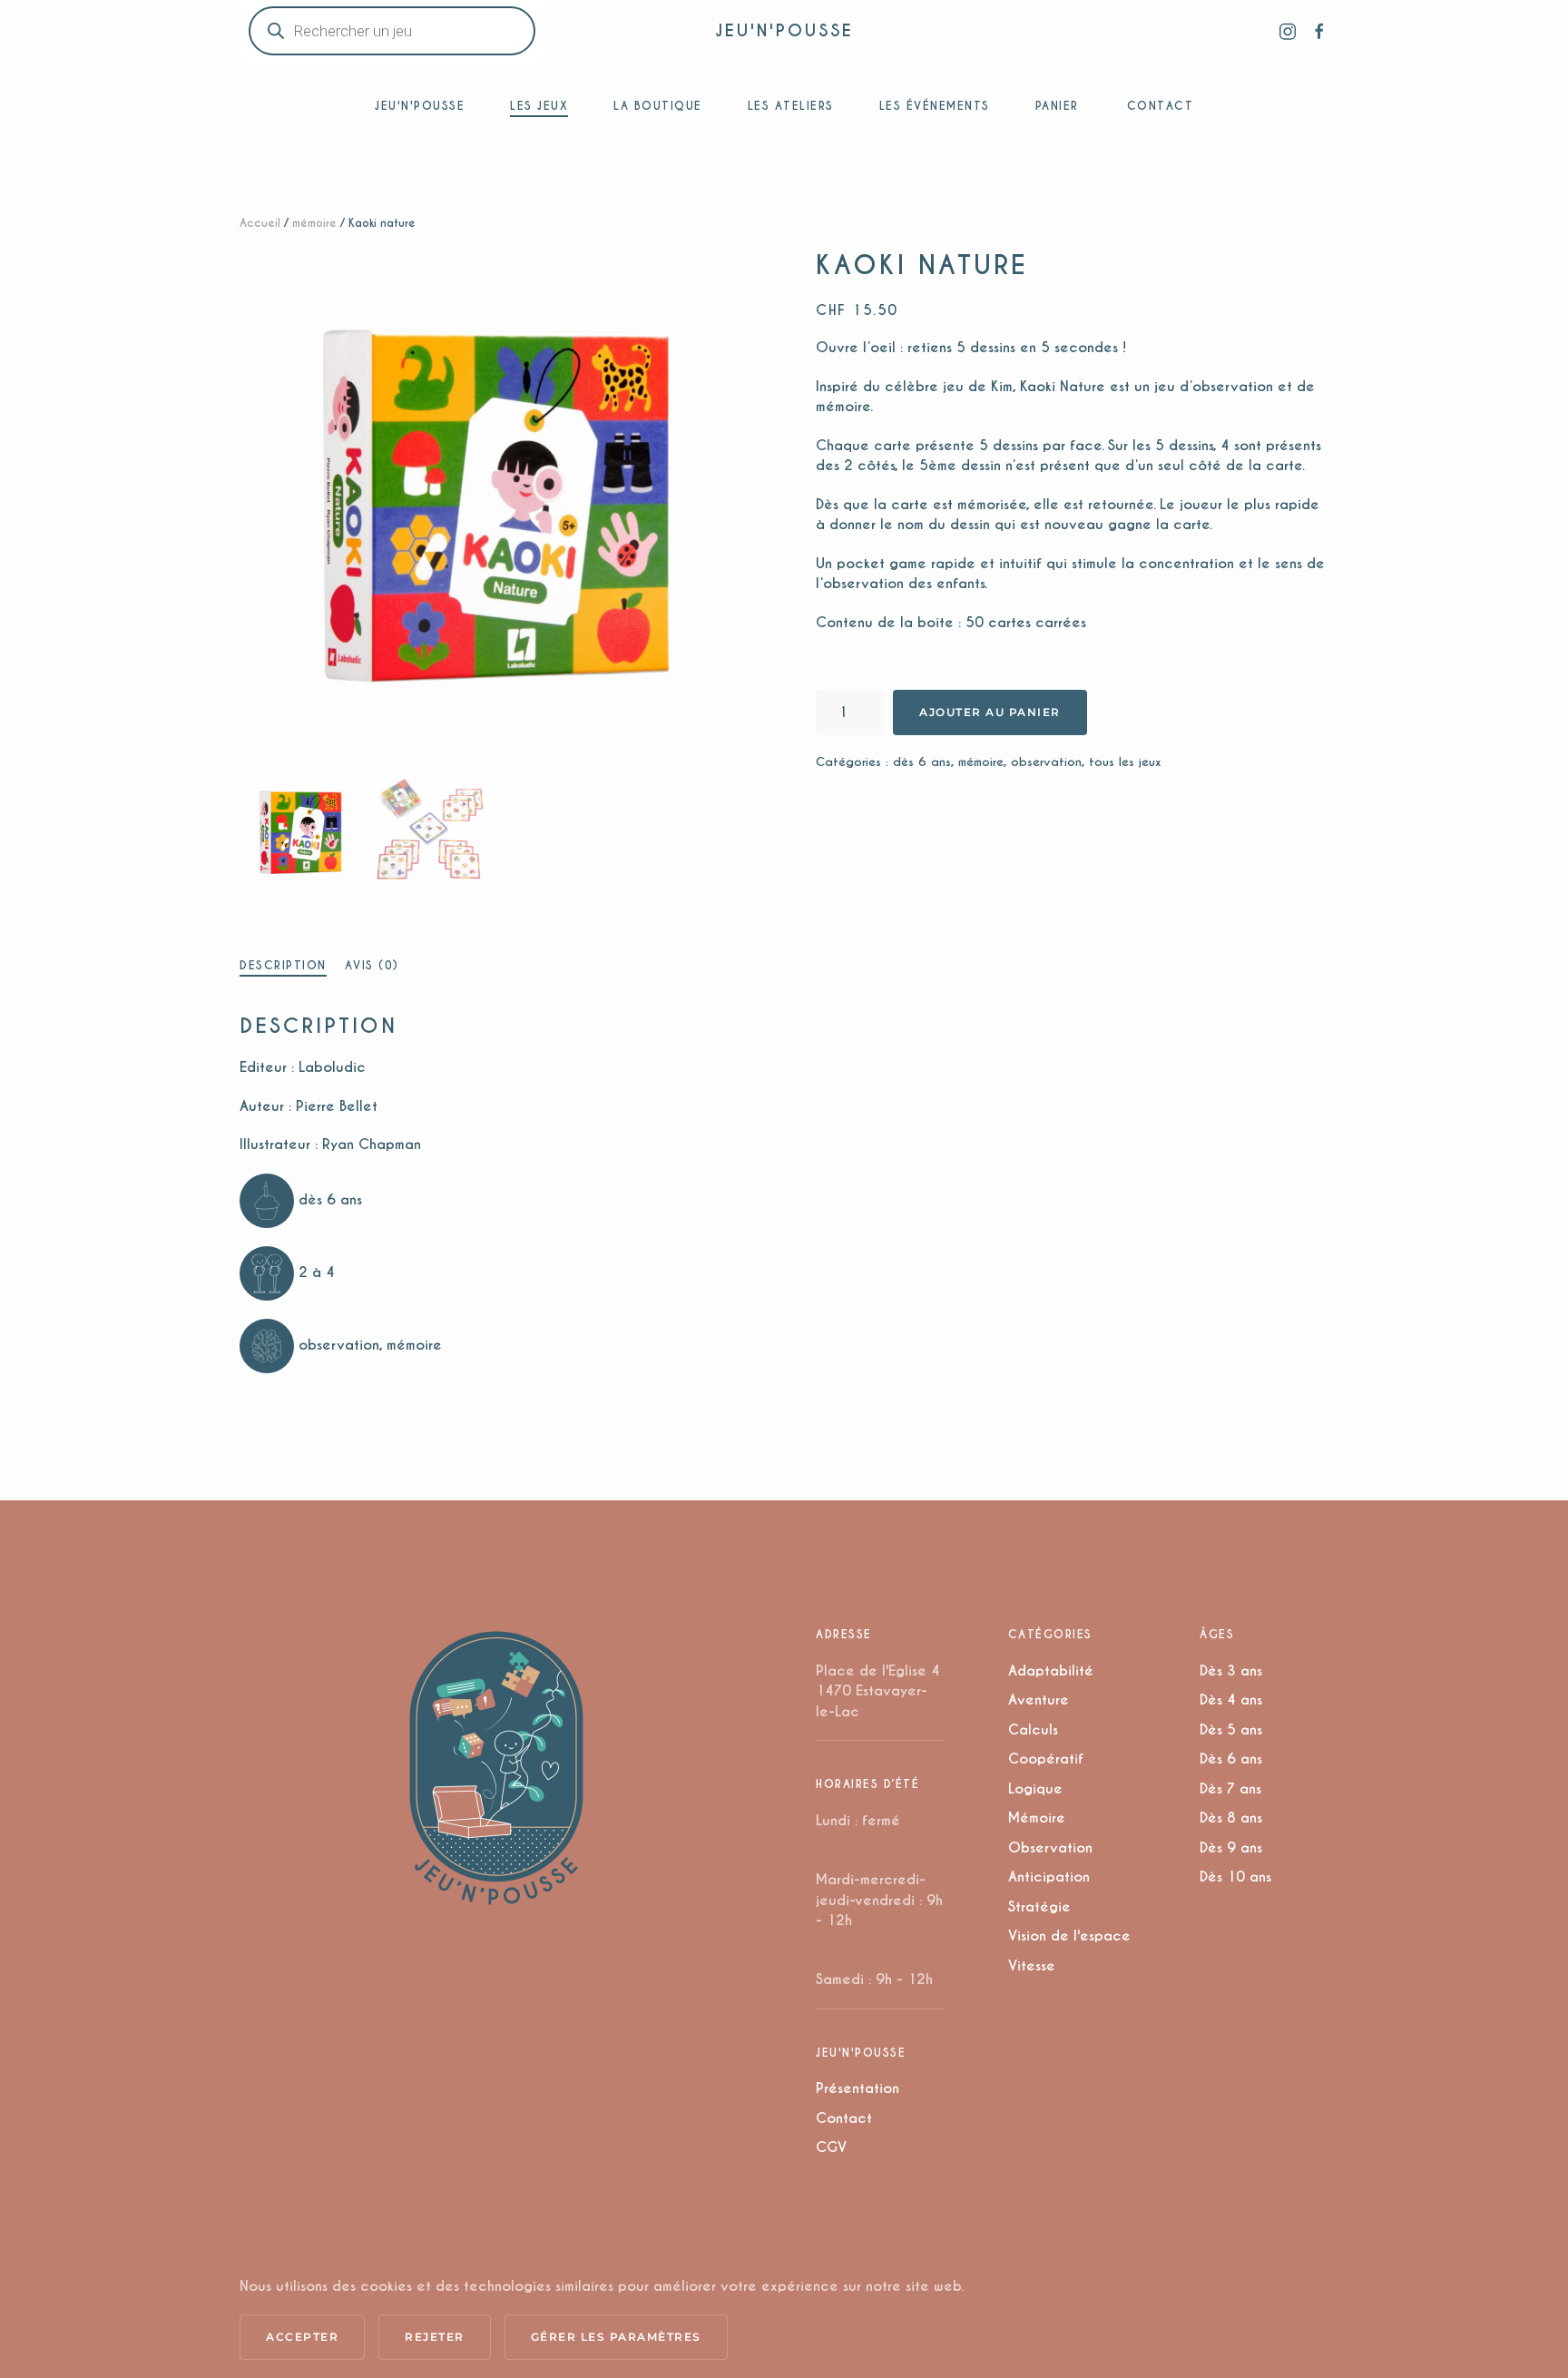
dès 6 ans (922, 762)
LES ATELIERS (791, 106)
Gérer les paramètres (616, 2337)
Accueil (260, 223)
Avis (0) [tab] (372, 965)
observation (1046, 762)
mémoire (314, 223)
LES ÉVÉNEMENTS (935, 106)
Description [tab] (283, 965)
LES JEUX (539, 106)
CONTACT (1161, 106)
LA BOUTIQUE (658, 106)
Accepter (302, 2337)
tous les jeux (1125, 762)
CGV (831, 2147)
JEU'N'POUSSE (784, 30)
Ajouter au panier (990, 712)
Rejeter (435, 2337)
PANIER (1057, 106)
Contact (844, 2118)
